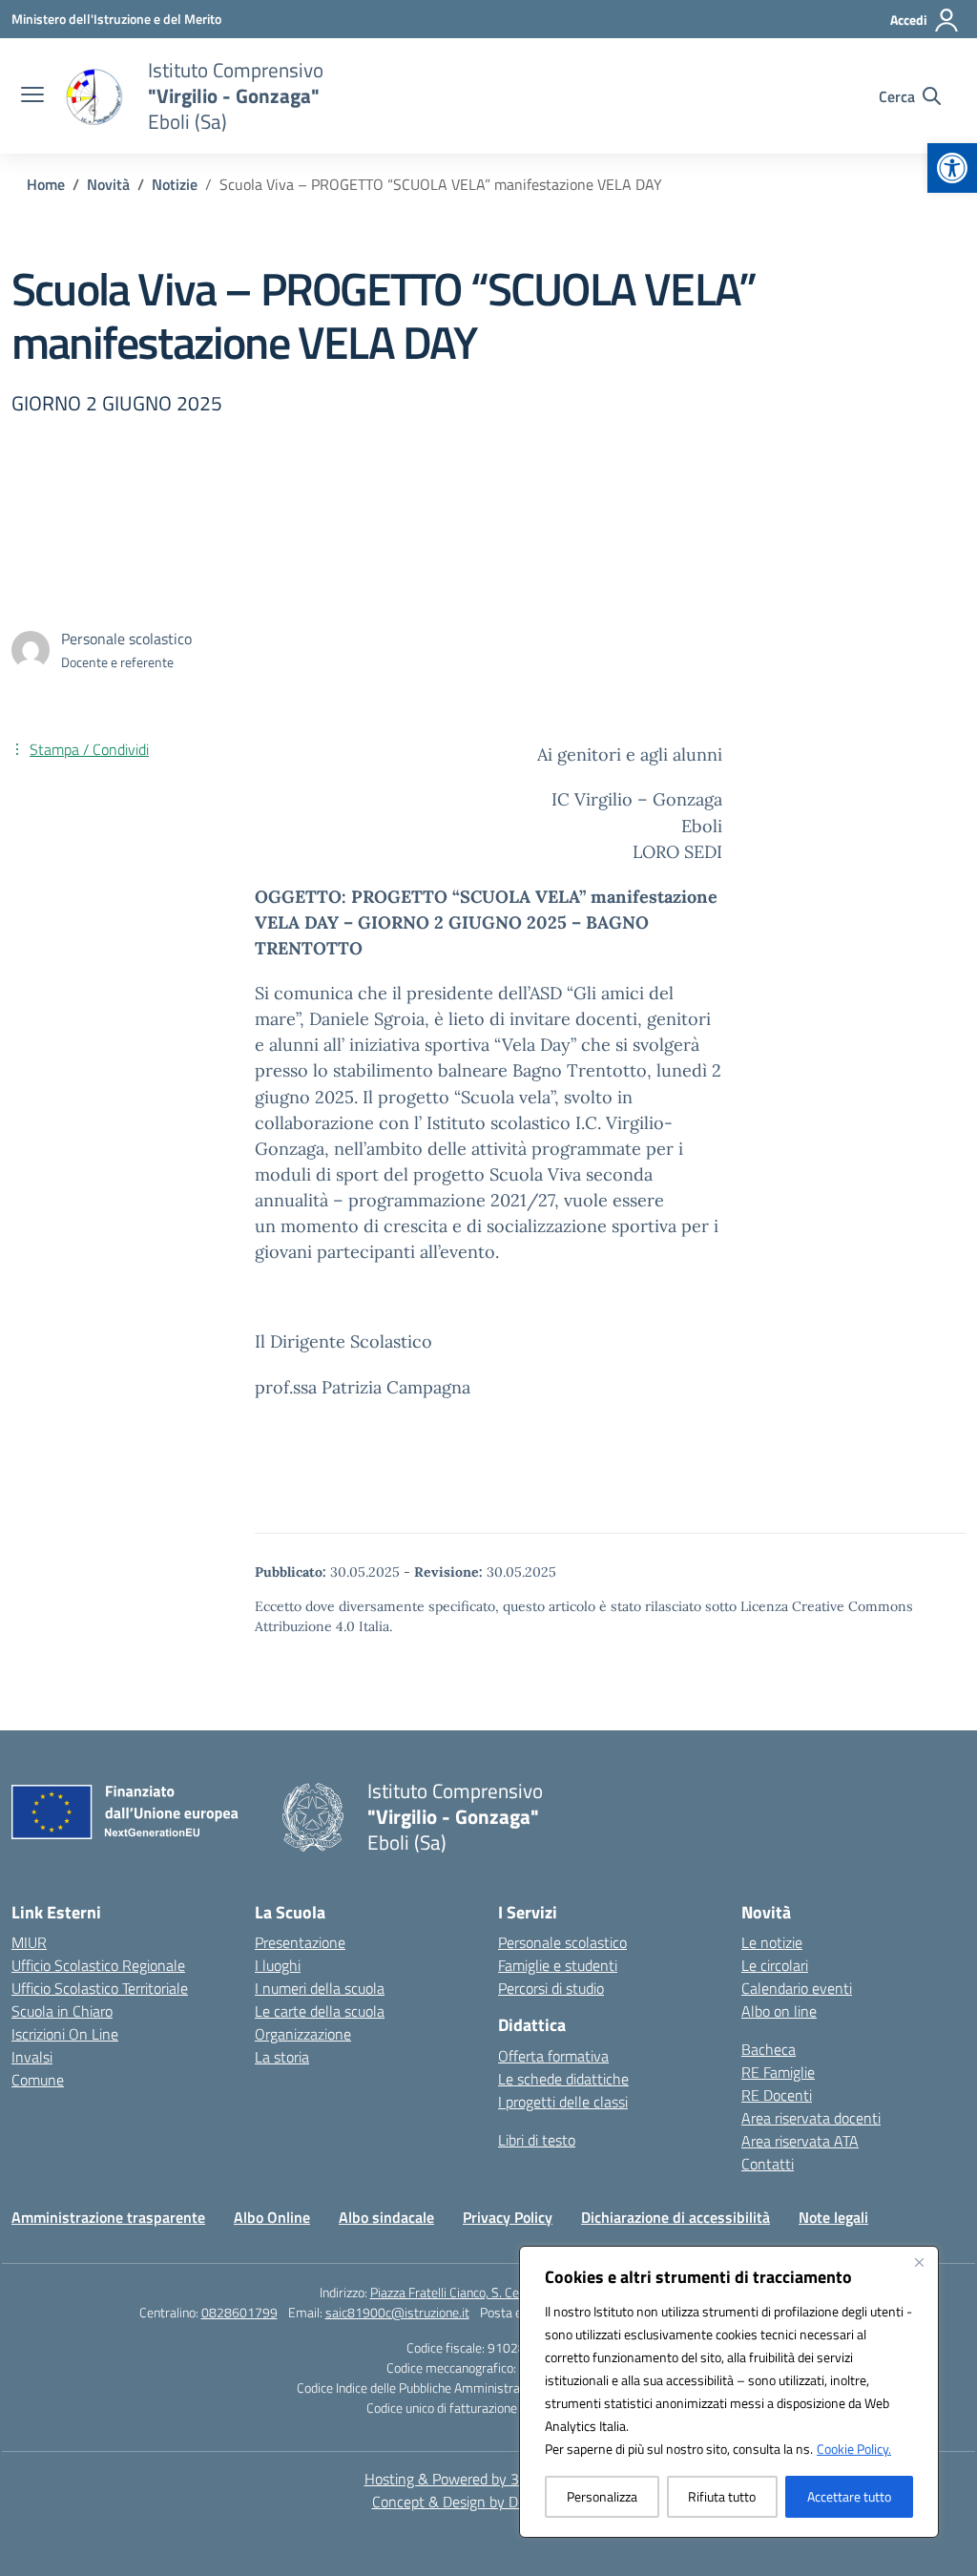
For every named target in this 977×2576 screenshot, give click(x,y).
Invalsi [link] (32, 2057)
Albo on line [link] (779, 2011)
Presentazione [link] (300, 1942)
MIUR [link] (29, 1942)
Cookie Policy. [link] (854, 2449)
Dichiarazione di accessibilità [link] (676, 2217)
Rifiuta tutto (722, 2496)
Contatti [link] (768, 2164)
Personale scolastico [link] (562, 1942)
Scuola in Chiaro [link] (62, 2011)
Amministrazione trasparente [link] (108, 2217)
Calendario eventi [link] (797, 1988)
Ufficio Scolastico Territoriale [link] (100, 1988)
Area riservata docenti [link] (811, 2118)
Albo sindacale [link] (386, 2217)
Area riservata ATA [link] (800, 2141)
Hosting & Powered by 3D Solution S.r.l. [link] (489, 2479)
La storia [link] (282, 2057)
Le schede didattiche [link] (563, 2079)
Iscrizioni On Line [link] (65, 2034)
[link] (952, 168)
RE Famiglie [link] (778, 2072)
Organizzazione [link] (303, 2034)
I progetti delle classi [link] (563, 2102)
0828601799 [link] (239, 2312)
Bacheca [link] (769, 2049)
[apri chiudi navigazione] (32, 96)
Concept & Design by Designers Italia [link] (489, 2502)
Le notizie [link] (772, 1942)
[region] (729, 2392)
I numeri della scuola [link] (320, 1988)
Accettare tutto (849, 2496)
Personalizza (602, 2496)
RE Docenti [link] (777, 2095)
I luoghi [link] (278, 1965)
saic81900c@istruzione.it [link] (397, 2312)
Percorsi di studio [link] (551, 1988)
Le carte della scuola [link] (320, 2011)
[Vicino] (919, 2262)
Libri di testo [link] (537, 2140)
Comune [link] (38, 2080)
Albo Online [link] (272, 2217)
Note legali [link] (833, 2217)
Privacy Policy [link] (508, 2217)
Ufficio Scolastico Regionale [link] (98, 1965)
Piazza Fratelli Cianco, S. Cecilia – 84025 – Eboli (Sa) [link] (514, 2292)
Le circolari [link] (775, 1965)
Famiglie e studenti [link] (558, 1965)
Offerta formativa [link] (553, 2056)
